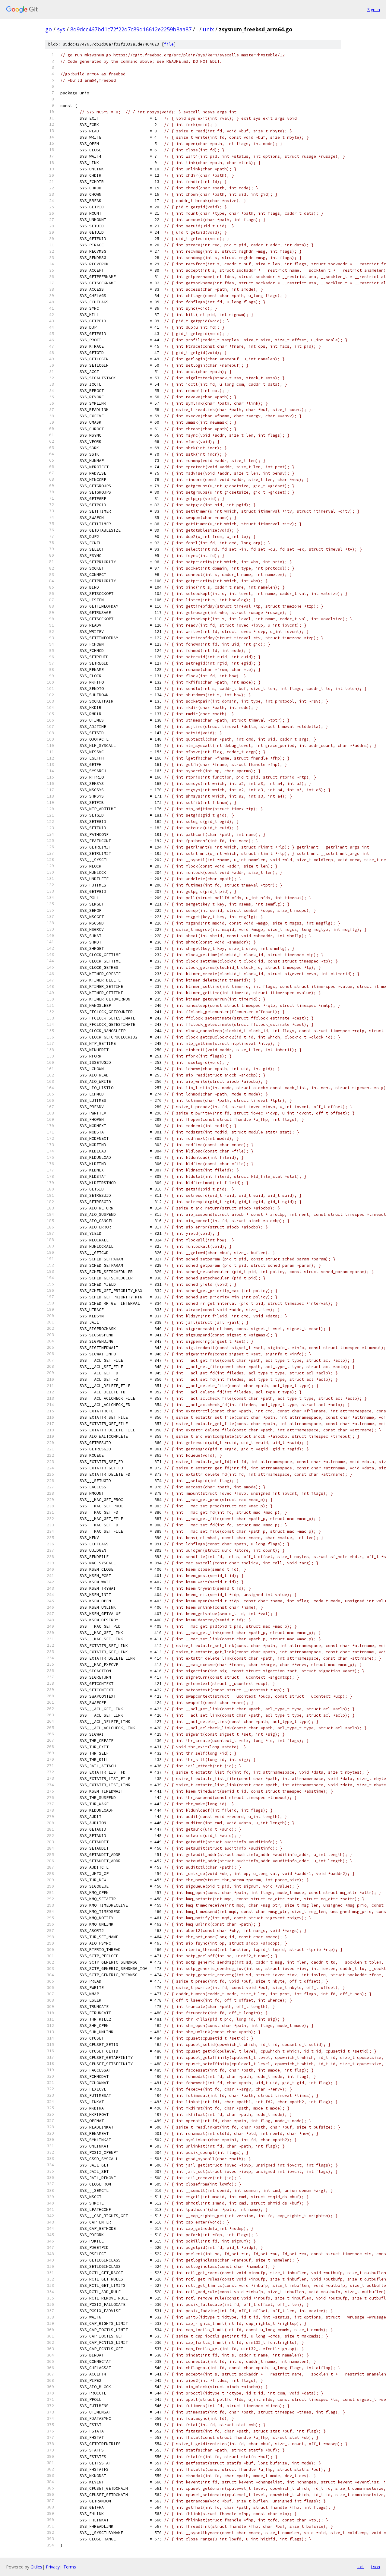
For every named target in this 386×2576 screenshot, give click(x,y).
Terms (70, 2567)
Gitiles (36, 2567)
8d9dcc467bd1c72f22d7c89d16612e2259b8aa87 (131, 29)
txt (361, 2567)
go (49, 29)
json (375, 2567)
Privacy (53, 2567)
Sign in (374, 9)
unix (208, 29)
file (169, 44)
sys (61, 29)
